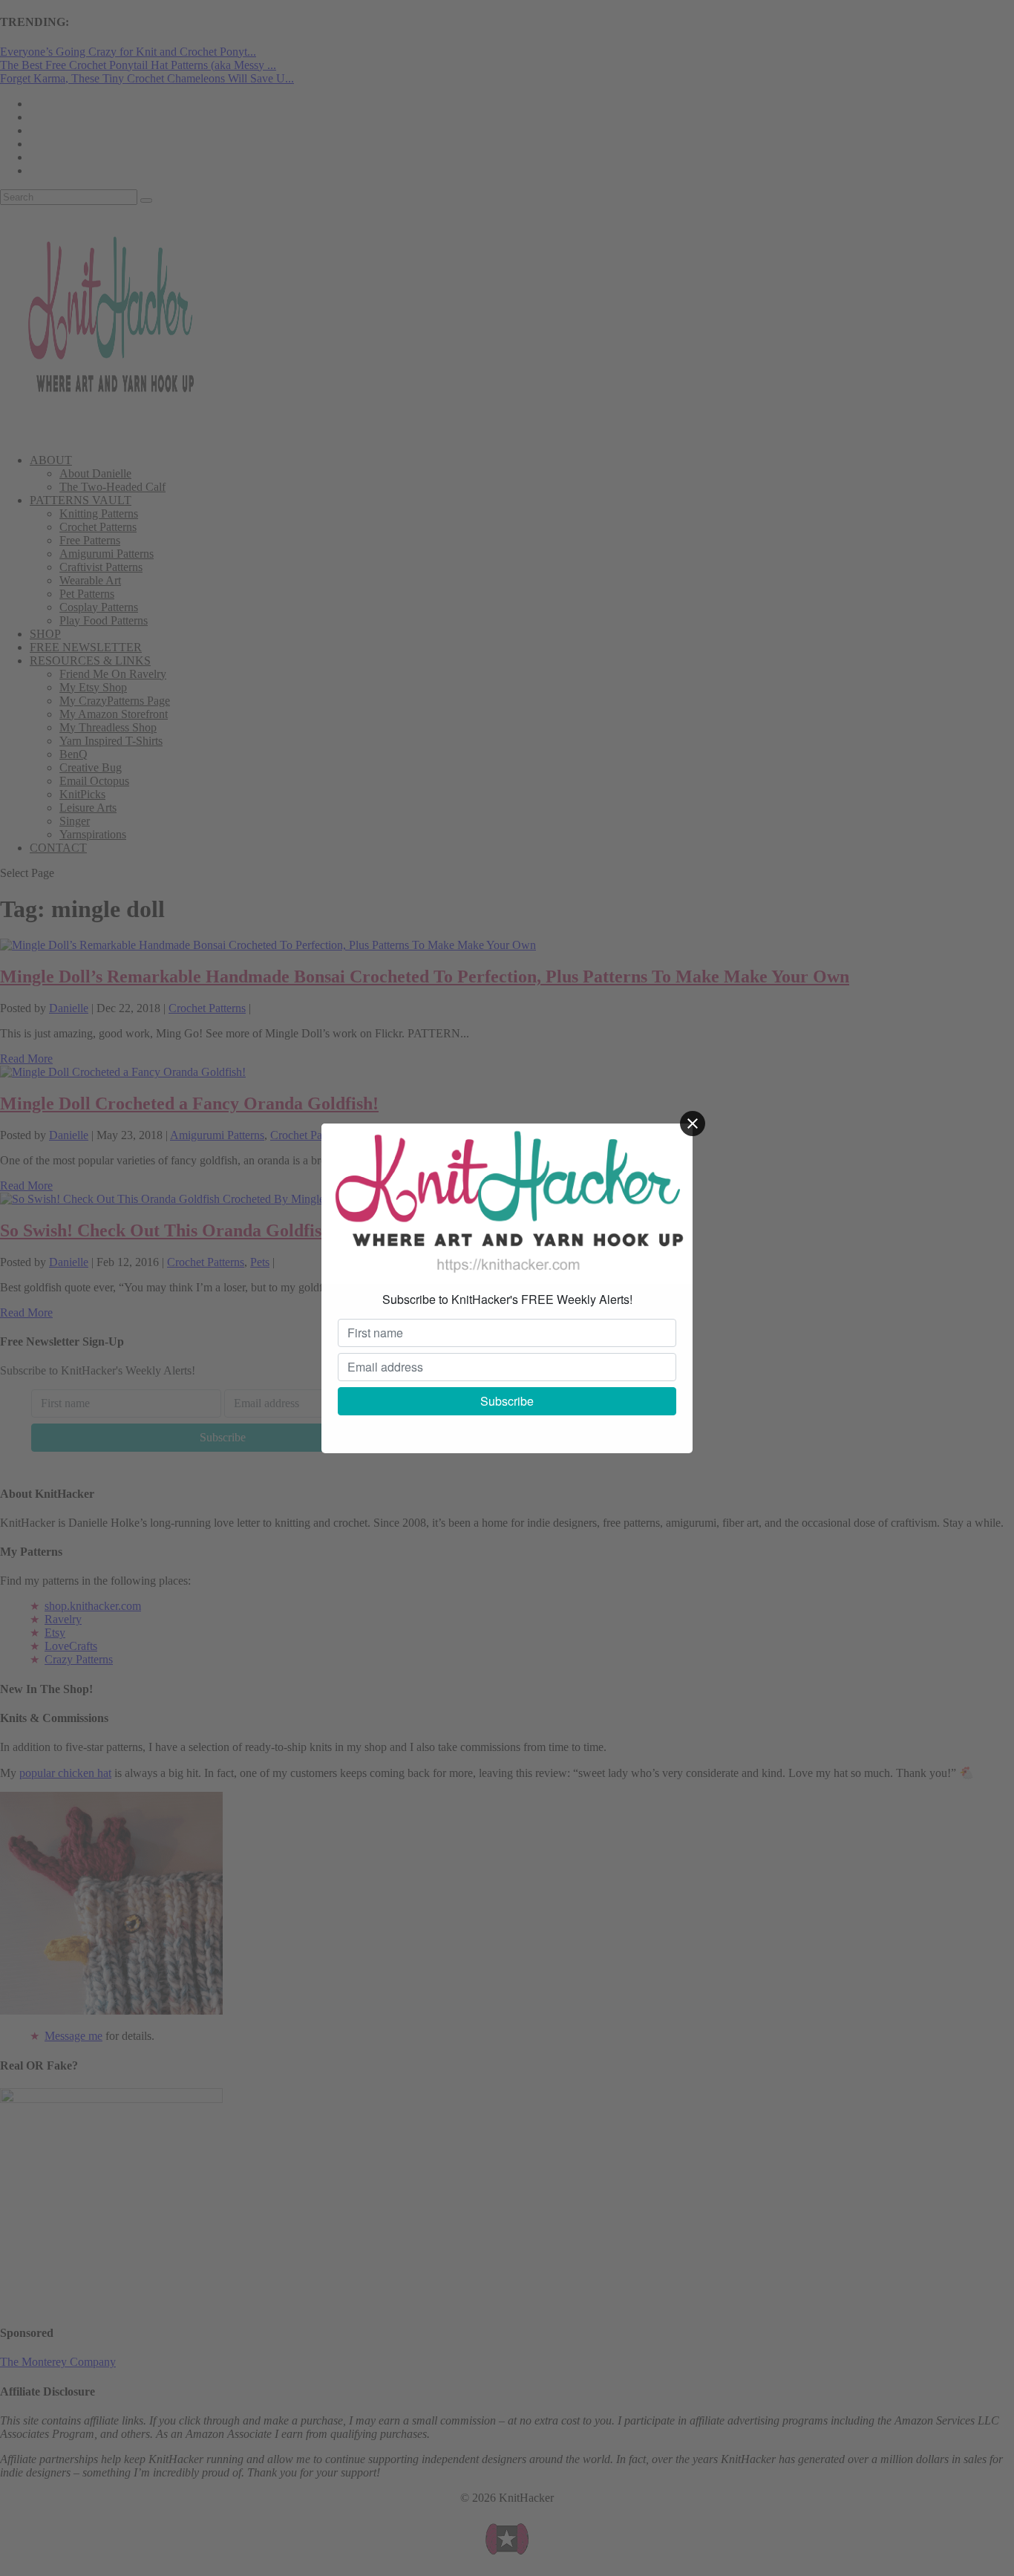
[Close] (693, 1124)
